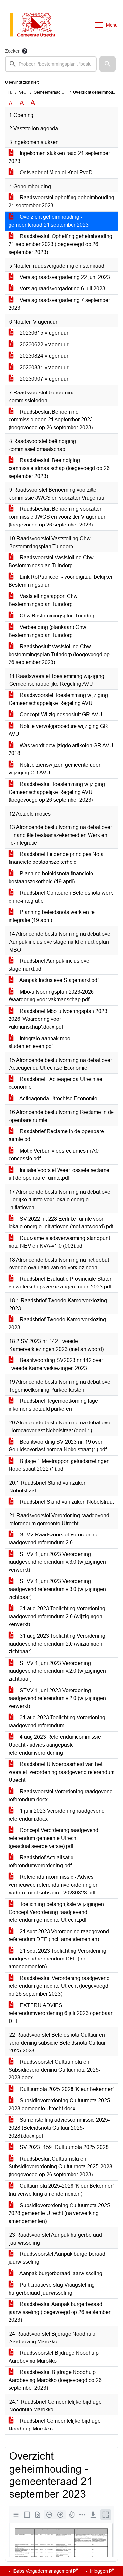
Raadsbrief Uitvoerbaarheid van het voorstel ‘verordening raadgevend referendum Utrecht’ (61, 1772)
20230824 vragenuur (43, 356)
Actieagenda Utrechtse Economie (58, 1098)
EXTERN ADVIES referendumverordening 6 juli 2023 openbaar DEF (60, 2013)
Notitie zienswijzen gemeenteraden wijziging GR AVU (55, 769)
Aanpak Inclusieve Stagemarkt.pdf (59, 980)
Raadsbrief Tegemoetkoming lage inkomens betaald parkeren (53, 1405)
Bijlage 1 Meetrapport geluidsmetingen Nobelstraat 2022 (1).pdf (59, 1465)
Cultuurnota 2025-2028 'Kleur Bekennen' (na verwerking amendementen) (61, 2190)
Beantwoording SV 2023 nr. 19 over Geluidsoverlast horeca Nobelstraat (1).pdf (58, 1446)
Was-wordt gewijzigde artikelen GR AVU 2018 (61, 749)
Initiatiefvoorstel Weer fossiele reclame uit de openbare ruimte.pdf (59, 1174)
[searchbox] (51, 64)
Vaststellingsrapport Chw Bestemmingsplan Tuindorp (43, 600)
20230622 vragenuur (43, 344)
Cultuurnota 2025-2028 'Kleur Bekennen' (66, 2089)
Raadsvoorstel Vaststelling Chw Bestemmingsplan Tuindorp (51, 561)
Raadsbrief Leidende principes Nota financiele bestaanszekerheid (56, 858)
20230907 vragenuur (43, 379)
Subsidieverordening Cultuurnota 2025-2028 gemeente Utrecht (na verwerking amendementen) (60, 2213)
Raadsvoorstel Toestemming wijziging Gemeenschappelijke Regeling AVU (58, 699)
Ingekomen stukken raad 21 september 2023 (59, 157)
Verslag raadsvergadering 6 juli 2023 (62, 289)
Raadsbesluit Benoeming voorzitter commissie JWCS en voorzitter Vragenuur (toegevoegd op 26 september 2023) (57, 517)
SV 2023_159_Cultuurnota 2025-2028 (63, 2147)
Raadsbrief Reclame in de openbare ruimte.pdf (56, 1135)
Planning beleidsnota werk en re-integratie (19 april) (52, 916)
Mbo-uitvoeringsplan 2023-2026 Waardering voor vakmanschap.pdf (51, 996)
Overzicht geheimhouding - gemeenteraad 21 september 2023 (49, 221)
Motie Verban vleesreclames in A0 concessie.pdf (54, 1155)
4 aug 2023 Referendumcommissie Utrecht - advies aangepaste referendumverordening (55, 1745)
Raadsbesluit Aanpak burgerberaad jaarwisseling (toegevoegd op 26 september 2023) (59, 2312)
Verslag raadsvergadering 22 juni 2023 (64, 277)
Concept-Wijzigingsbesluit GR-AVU (60, 715)
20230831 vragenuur (43, 367)
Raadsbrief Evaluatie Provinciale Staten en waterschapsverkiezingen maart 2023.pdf (61, 1283)
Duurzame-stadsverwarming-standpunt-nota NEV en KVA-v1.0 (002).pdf (60, 1242)
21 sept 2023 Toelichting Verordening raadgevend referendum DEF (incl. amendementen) (57, 1959)
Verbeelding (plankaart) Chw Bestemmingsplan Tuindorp (47, 631)
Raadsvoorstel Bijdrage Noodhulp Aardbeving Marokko (54, 2357)
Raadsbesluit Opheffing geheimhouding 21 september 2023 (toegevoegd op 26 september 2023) (60, 244)
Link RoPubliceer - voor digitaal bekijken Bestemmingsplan (61, 581)
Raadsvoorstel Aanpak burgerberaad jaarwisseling (57, 2258)
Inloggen (99, 2571)
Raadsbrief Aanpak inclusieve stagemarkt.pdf (49, 965)
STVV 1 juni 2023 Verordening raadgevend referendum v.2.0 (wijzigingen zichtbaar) (57, 1671)
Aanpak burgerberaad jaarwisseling (60, 2273)
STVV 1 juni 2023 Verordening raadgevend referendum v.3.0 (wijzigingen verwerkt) (57, 1562)
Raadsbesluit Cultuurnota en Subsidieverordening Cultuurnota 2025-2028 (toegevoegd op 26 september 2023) (60, 2167)
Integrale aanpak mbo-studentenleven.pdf (40, 1042)
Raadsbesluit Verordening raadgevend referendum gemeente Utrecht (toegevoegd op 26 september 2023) (59, 1986)
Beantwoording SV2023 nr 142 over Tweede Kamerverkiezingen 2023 (56, 1364)
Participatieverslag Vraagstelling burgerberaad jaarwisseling (52, 2289)
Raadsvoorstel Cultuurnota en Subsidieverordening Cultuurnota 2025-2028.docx (54, 2070)
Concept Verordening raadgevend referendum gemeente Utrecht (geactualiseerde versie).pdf (53, 1838)
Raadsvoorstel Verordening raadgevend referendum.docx (61, 1795)
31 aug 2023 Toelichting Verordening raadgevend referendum (57, 1722)
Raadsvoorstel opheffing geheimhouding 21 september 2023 (61, 202)
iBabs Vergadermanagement (42, 2571)
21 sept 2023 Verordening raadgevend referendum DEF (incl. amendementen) (59, 1935)
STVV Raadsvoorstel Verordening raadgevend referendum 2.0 (54, 1539)
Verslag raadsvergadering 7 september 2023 (59, 304)
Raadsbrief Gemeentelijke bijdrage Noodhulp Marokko (55, 2425)
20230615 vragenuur (43, 333)
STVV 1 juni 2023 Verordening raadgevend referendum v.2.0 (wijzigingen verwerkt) (57, 1698)
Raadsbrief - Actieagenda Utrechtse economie (55, 1083)
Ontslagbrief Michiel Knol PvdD (55, 173)
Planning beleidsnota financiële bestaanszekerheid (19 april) (51, 877)
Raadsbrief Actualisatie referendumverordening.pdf (41, 1861)
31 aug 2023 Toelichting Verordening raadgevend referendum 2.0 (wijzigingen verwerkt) (57, 1616)
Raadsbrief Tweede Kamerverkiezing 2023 (57, 1323)
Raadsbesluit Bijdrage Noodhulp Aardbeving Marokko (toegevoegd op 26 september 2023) (55, 2380)
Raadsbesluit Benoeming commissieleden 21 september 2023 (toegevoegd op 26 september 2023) (51, 420)
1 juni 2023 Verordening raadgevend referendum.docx (57, 1815)
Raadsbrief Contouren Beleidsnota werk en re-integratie (61, 897)
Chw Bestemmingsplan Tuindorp (57, 616)
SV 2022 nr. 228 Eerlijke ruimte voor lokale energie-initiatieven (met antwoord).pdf (61, 1223)
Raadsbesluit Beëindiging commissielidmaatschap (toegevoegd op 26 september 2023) (59, 468)
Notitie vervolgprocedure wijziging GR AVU (58, 730)
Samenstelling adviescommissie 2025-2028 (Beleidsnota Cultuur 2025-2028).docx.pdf (59, 2128)
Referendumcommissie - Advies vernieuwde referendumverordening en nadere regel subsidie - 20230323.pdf (54, 1885)
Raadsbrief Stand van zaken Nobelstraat (66, 1502)
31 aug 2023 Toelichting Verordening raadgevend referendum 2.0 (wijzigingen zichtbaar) (57, 1644)
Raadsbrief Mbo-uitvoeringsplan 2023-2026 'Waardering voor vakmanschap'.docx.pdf (59, 1019)
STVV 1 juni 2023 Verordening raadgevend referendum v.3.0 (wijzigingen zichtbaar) (57, 1589)
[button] (108, 64)
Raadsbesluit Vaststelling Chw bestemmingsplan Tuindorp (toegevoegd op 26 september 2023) (59, 654)
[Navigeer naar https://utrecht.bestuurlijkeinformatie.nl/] (36, 25)
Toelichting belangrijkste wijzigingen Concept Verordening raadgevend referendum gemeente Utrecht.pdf (56, 1912)
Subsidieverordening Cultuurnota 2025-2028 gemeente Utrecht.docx (60, 2105)
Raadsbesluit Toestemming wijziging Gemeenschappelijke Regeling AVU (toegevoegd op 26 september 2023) (57, 792)
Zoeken (13, 51)
